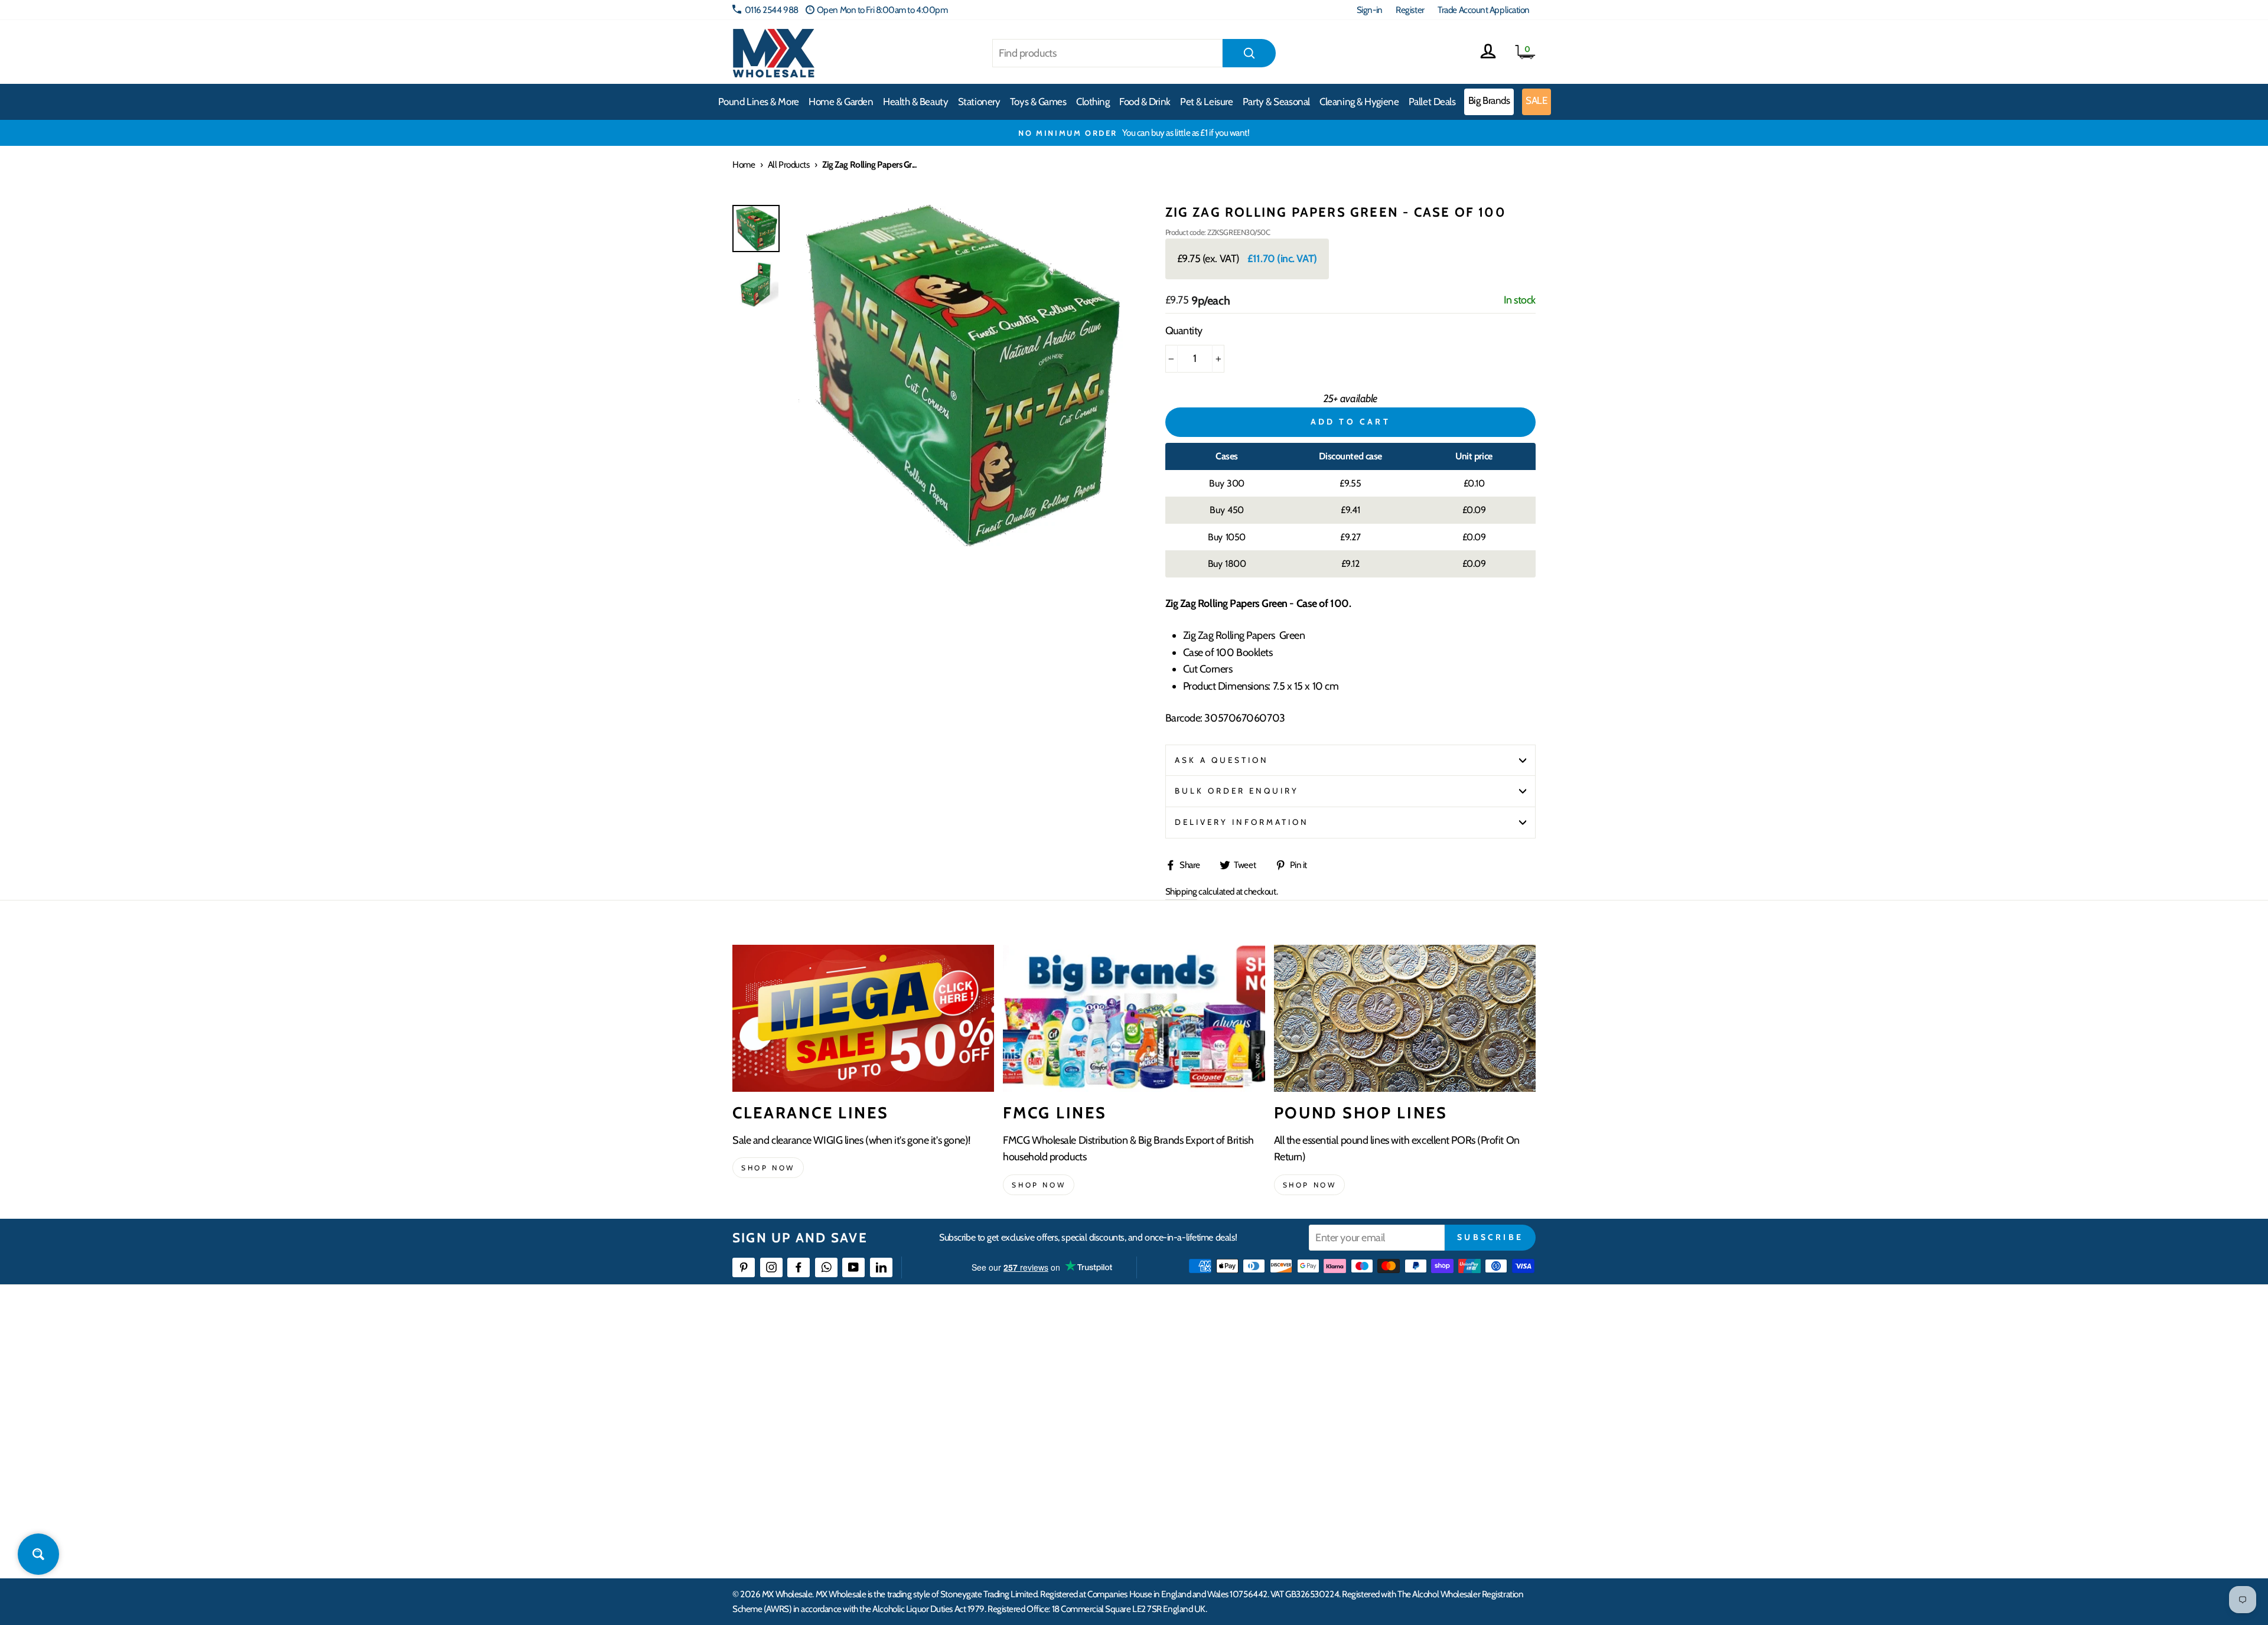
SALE (1536, 100)
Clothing (1093, 102)
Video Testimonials (1220, 1376)
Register (1410, 10)
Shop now (768, 1168)
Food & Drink (1145, 102)
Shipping (1181, 891)
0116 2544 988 (772, 10)
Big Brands (1489, 100)
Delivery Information (1242, 822)
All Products (789, 164)
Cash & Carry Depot (1400, 1397)
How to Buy (1029, 1376)
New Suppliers (1392, 1482)
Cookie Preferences (1400, 1504)
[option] (1134, 133)
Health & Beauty (915, 102)
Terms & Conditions (1042, 1461)
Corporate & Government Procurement (1078, 1418)
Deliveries (1027, 1397)
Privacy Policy (1033, 1482)
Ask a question (1222, 760)
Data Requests (1392, 1526)
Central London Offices (1407, 1418)
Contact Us (1386, 1354)
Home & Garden (841, 102)
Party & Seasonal (1276, 102)
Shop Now (1310, 1185)
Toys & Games (1038, 102)
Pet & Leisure (1206, 102)
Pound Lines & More (759, 102)
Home (744, 164)
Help (1018, 1354)
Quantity (1184, 331)
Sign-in (1370, 10)
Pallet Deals (1432, 102)
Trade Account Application (1484, 10)
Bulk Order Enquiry (1237, 791)
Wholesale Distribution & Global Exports (1078, 1440)
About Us (1203, 1354)
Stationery (979, 102)
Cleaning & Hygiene (1359, 102)
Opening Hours (1394, 1376)
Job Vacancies (1389, 1461)
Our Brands (1207, 1397)
